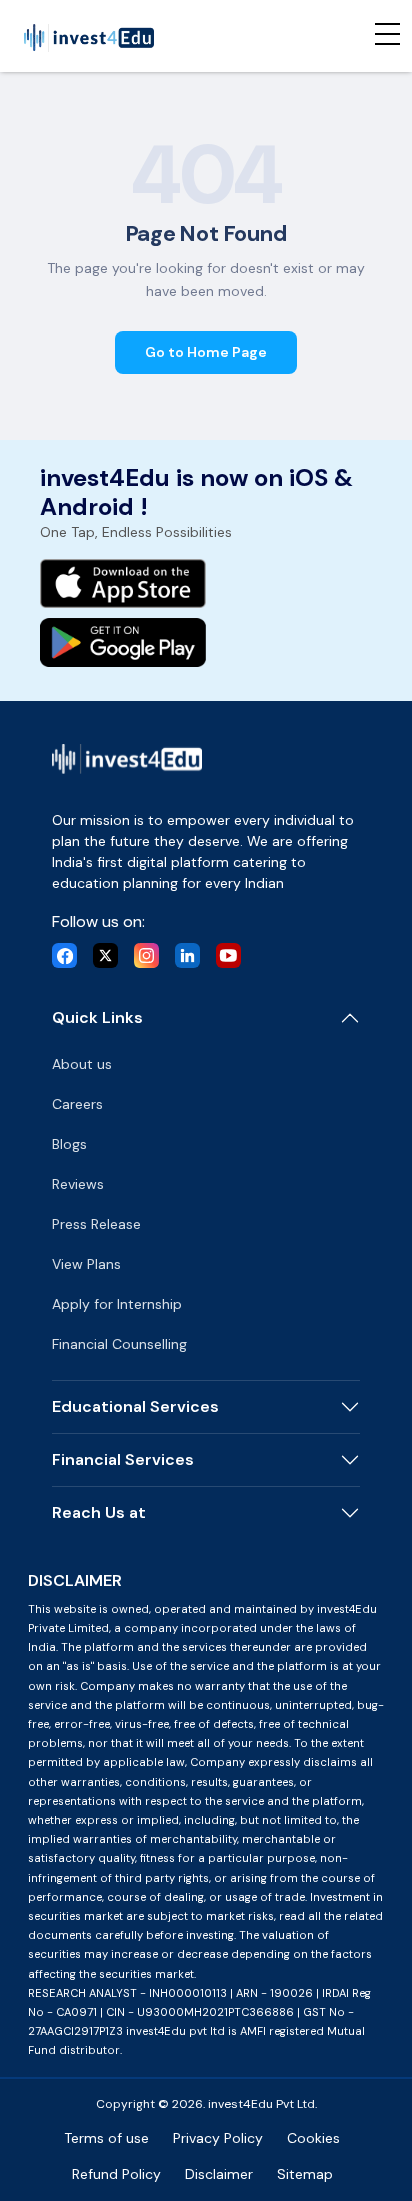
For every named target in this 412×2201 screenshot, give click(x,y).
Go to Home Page (206, 352)
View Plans (86, 1264)
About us (82, 1064)
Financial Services (123, 1459)
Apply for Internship (117, 1304)
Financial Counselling (119, 1344)
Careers (77, 1104)
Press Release (96, 1224)
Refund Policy (116, 2174)
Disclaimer (219, 2174)
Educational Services (135, 1406)
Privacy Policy (218, 2138)
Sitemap (305, 2174)
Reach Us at (99, 1512)
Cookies (313, 2138)
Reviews (78, 1184)
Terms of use (106, 2138)
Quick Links (97, 1017)
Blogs (69, 1144)
